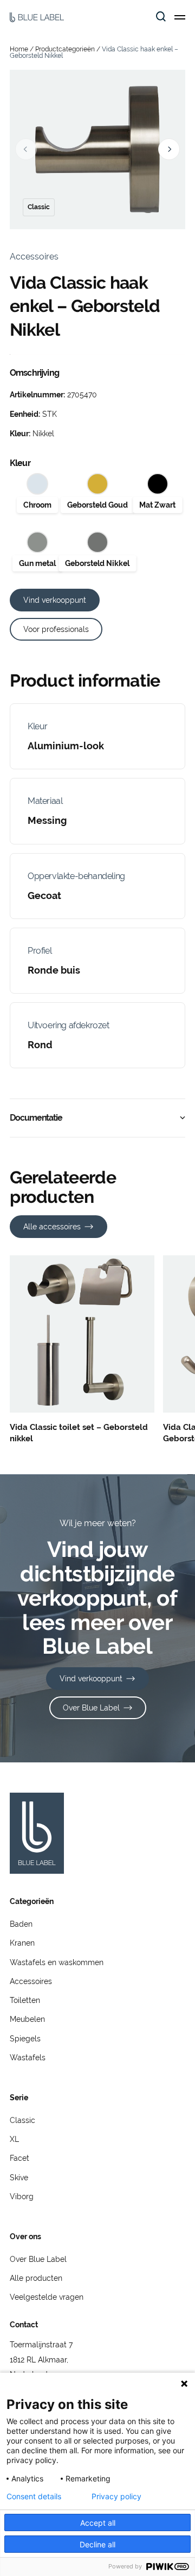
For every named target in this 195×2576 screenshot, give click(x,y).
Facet (19, 2158)
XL (14, 2139)
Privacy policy (116, 2497)
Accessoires (31, 1981)
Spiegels (25, 2039)
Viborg (22, 2196)
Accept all (98, 2523)
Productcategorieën (65, 49)
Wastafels (28, 2058)
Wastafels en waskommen (57, 1962)
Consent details (34, 2497)
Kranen (22, 1943)
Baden (21, 1924)
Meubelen (27, 2019)
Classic (22, 2120)
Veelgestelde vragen (47, 2297)
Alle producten (36, 2278)
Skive (19, 2178)
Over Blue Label (91, 1708)
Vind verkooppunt (55, 600)
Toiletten (25, 2000)
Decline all (97, 2544)
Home (19, 49)
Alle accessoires (52, 1227)
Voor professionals (56, 629)
